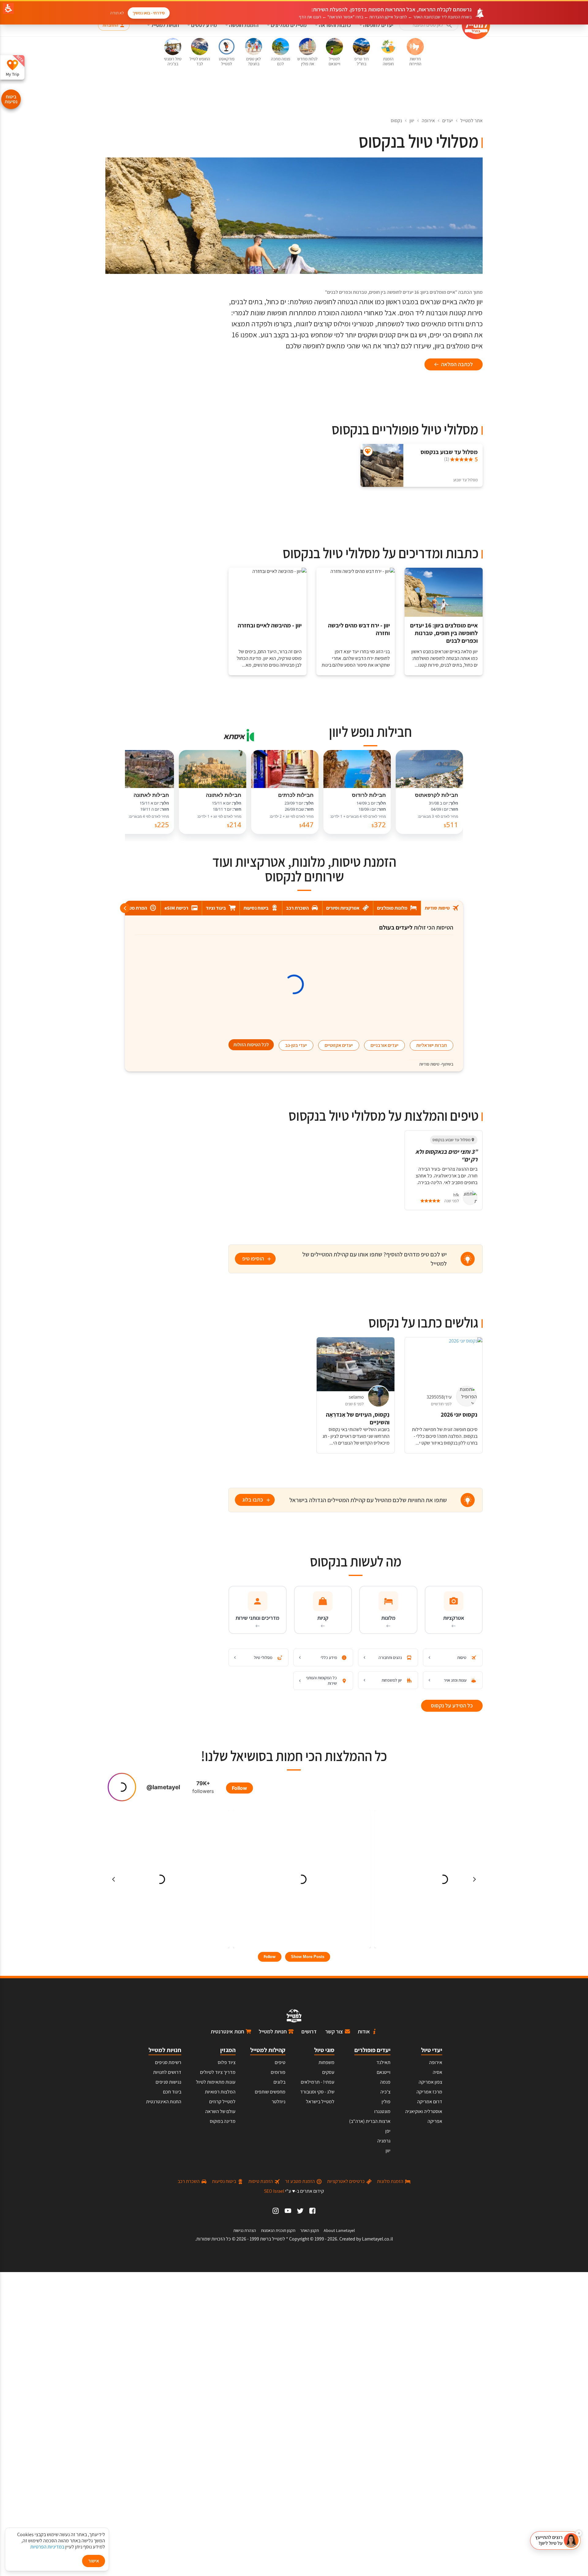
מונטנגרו (382, 2111)
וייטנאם (384, 2072)
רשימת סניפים (168, 2062)
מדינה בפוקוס (223, 2121)
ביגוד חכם (172, 2092)
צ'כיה (385, 2092)
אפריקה (435, 2121)
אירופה (428, 121)
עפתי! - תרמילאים (318, 2082)
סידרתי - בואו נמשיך (149, 13)
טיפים (280, 2062)
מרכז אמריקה (429, 2092)
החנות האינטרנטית (164, 2102)
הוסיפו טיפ (253, 1258)
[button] (555, 2540)
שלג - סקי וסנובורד (317, 2092)
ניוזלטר (279, 2102)
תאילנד (383, 2062)
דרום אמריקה (430, 2102)
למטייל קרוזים (222, 2102)
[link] (312, 2211)
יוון (412, 121)
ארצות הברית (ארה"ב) (370, 2121)
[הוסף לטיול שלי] (368, 451)
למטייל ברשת (273, 2239)
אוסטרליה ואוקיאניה (424, 2111)
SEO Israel (274, 2191)
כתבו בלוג (253, 1500)
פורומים (278, 2072)
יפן (388, 2131)
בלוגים (279, 2082)
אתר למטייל (471, 121)
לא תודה (117, 13)
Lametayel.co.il (377, 2239)
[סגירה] (579, 2533)
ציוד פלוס (227, 2062)
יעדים (448, 121)
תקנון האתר (309, 2230)
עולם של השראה (220, 2111)
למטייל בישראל (320, 2102)
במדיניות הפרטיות (47, 2547)
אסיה (437, 2072)
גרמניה (384, 2141)
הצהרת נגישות (245, 2230)
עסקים (328, 2072)
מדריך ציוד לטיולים (218, 2072)
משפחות (326, 2062)
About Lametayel (339, 2230)
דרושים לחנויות (167, 2072)
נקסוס (396, 121)
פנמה (385, 2082)
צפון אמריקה (430, 2082)
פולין (386, 2102)
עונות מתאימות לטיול (216, 2082)
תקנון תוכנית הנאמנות (278, 2230)
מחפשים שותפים (270, 2092)
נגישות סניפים (168, 2082)
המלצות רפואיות (220, 2092)
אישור (94, 2561)
